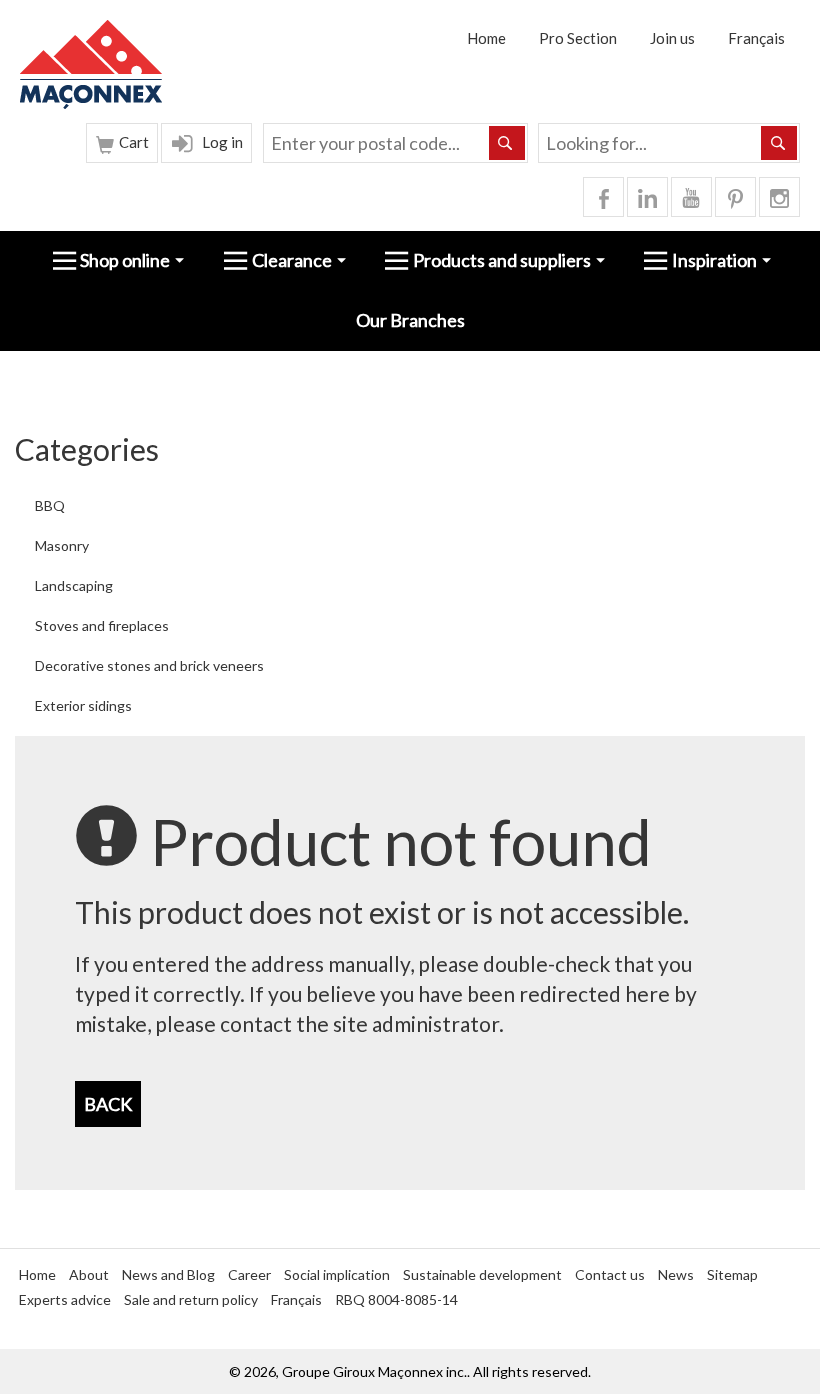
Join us (672, 38)
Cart (132, 142)
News (676, 1274)
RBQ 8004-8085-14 (396, 1299)
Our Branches (410, 320)
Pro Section (578, 38)
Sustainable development (482, 1274)
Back (108, 1104)
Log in (221, 142)
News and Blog (168, 1274)
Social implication (337, 1274)
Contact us (610, 1274)
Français (756, 38)
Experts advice (65, 1299)
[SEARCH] (779, 143)
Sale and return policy (191, 1299)
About (89, 1274)
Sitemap (732, 1274)
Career (249, 1274)
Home (486, 38)
